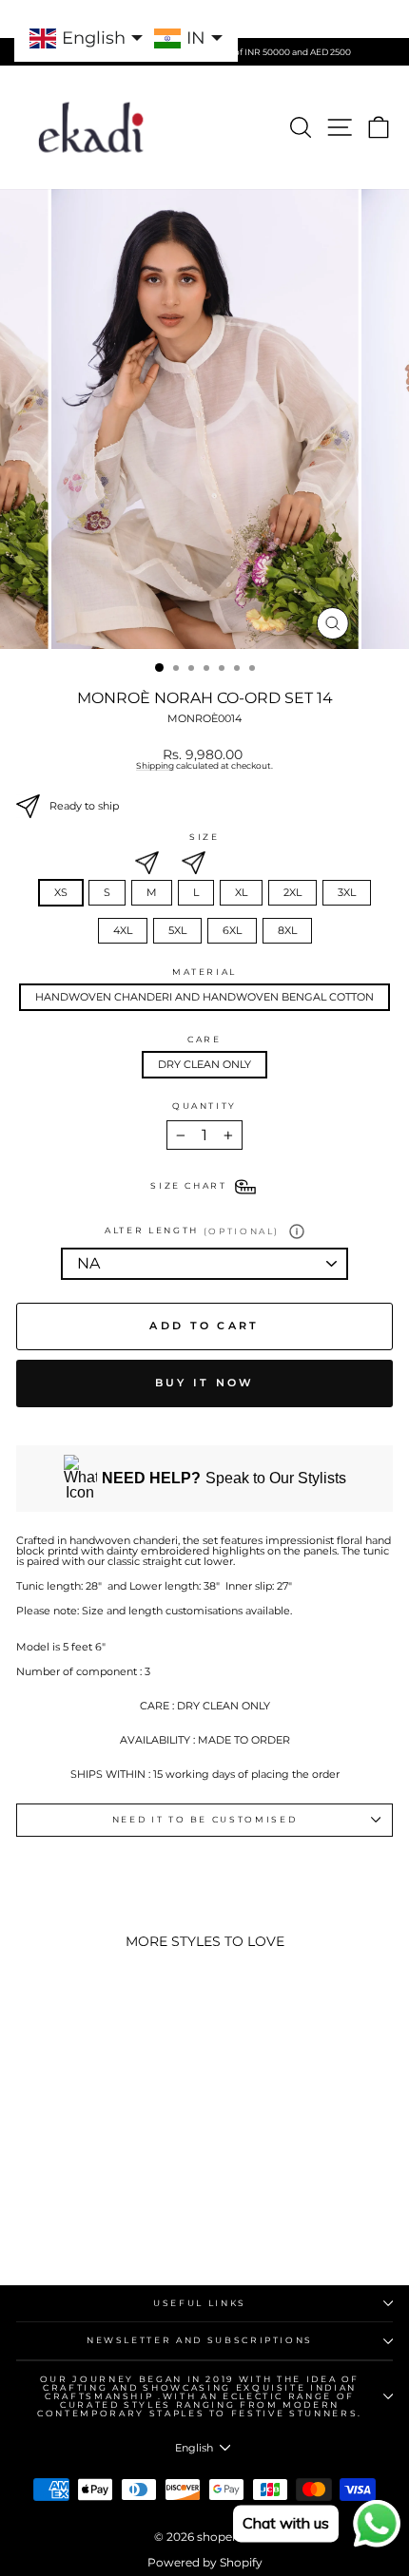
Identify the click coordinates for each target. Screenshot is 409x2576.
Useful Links (200, 2303)
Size (204, 838)
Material (204, 973)
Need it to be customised (205, 1819)
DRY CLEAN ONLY (204, 1064)
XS (61, 892)
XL (241, 892)
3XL (347, 892)
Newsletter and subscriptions (200, 2340)
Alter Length (192, 1231)
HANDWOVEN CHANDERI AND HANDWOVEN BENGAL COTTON (204, 997)
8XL (287, 930)
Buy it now (205, 1383)
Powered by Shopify (205, 2562)
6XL (232, 930)
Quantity (204, 1107)
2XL (292, 892)
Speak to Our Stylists (224, 1478)
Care (204, 1040)
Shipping (155, 766)
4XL (123, 930)
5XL (177, 930)
